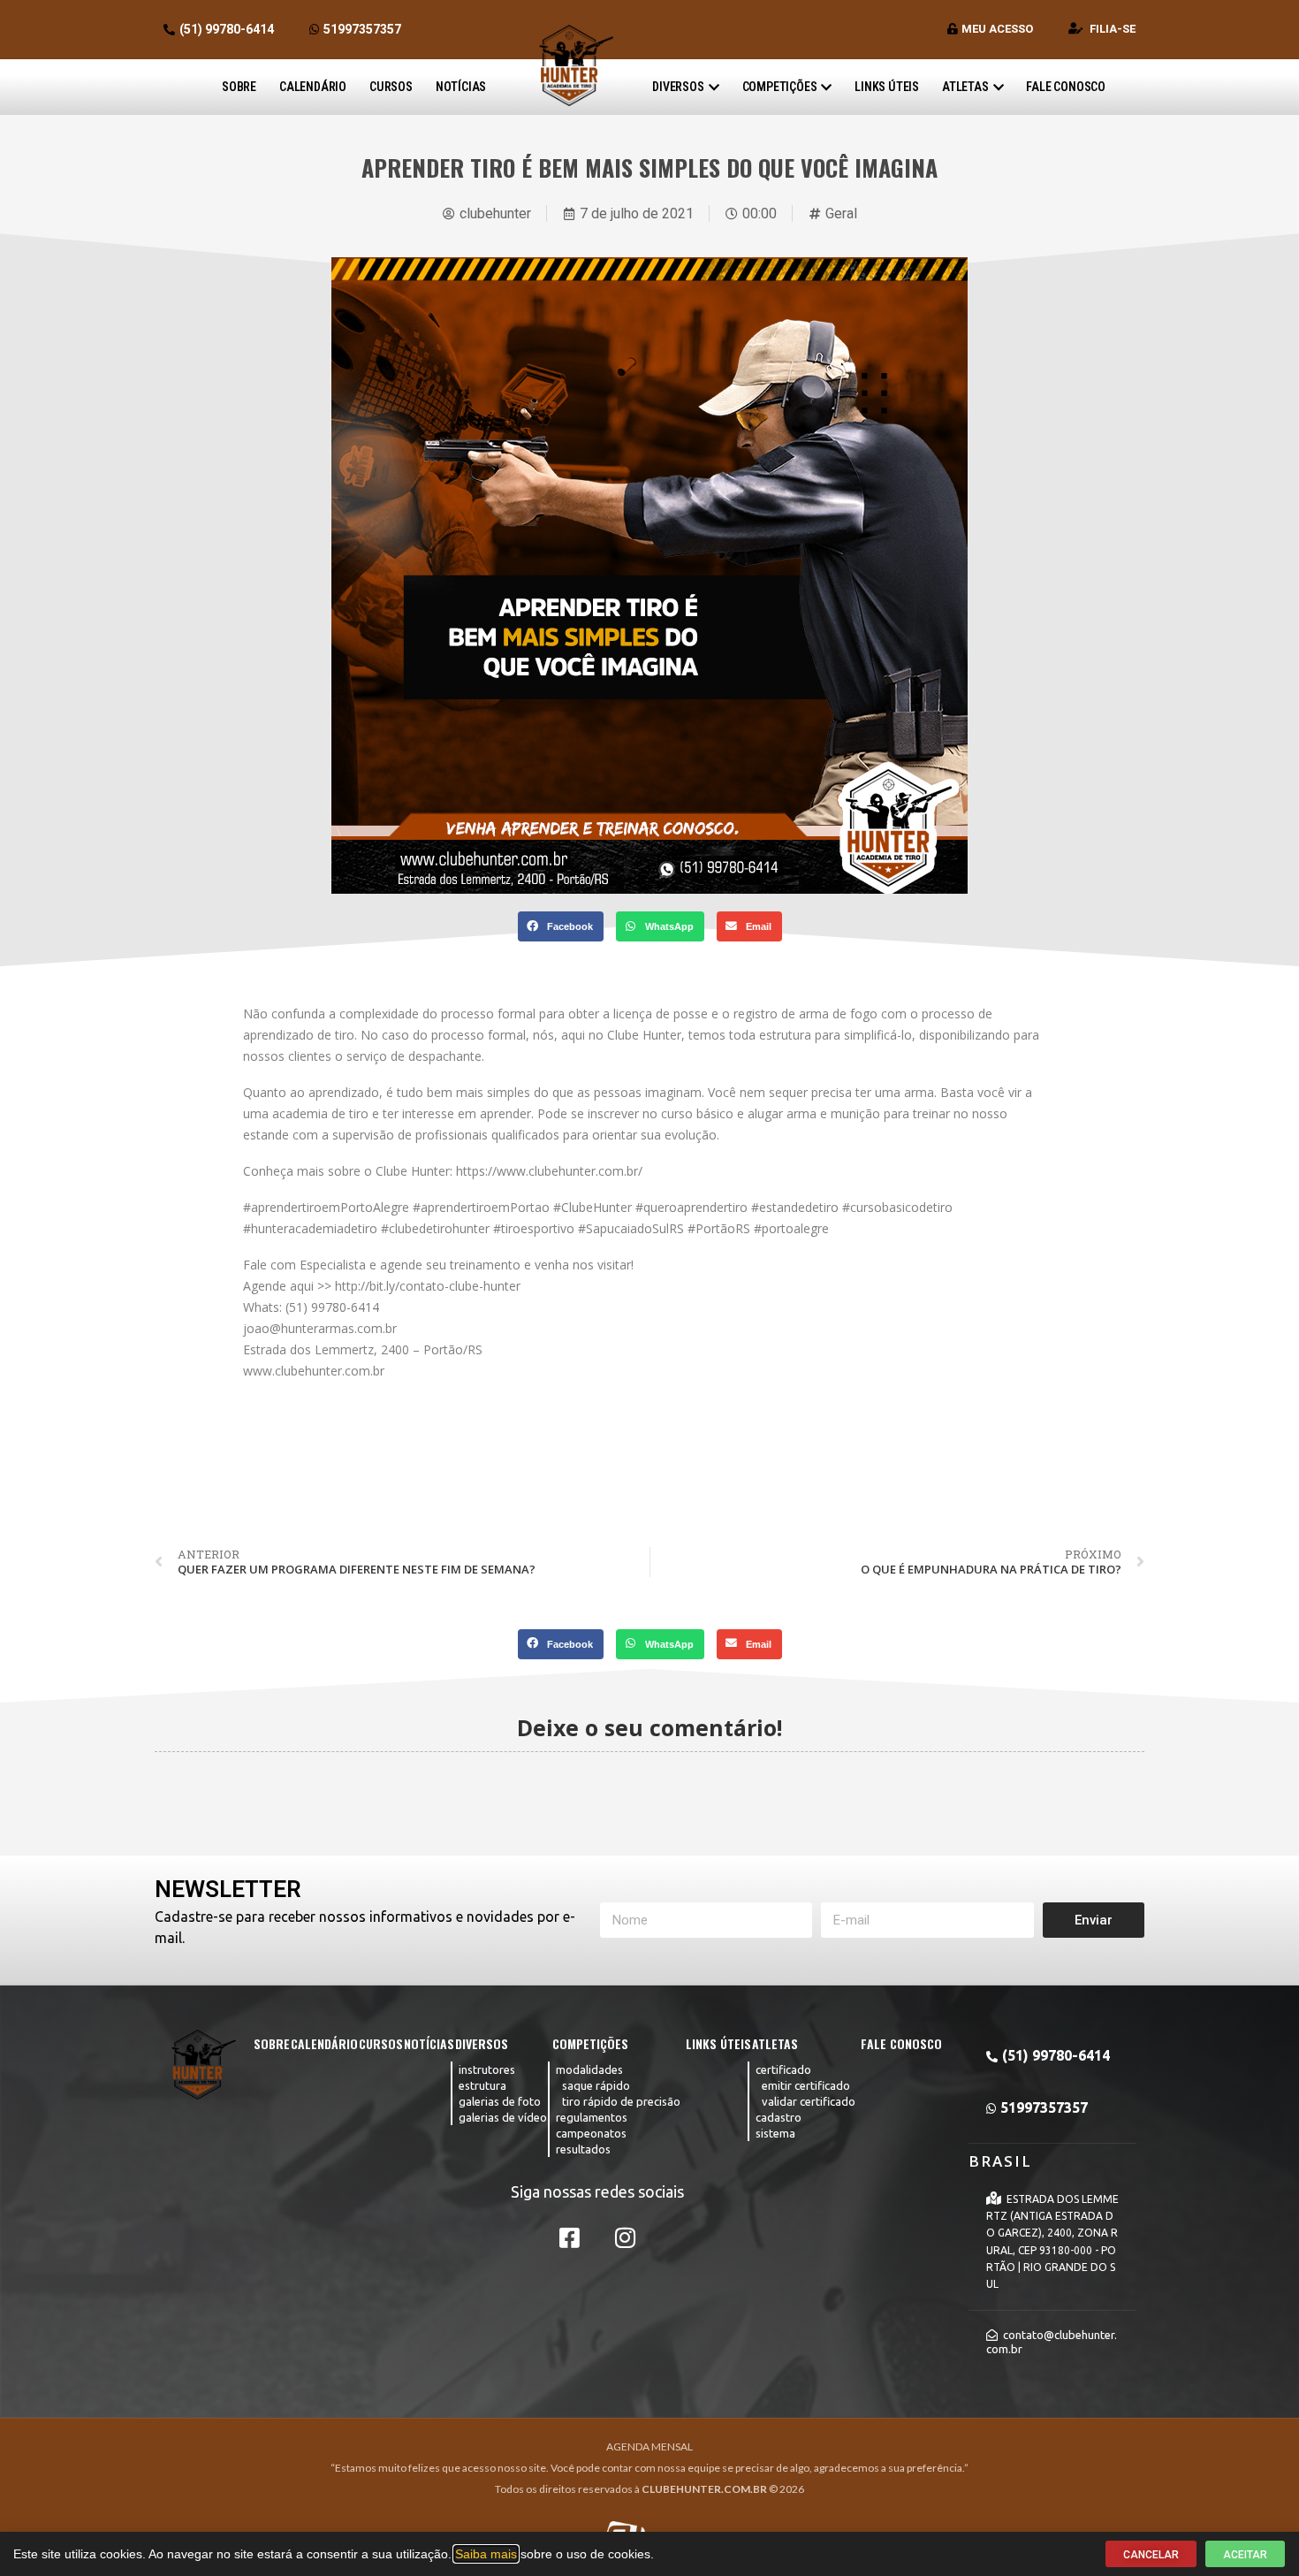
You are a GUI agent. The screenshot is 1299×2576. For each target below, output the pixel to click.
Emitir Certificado (806, 2085)
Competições (780, 87)
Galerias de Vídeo (503, 2117)
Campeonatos (591, 2133)
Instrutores (487, 2069)
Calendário (313, 87)
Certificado (783, 2069)
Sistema (775, 2133)
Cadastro (779, 2117)
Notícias (461, 87)
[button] (561, 926)
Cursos (391, 87)
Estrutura (482, 2085)
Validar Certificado (809, 2101)
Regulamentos (592, 2117)
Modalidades (589, 2069)
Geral (841, 213)
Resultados (583, 2149)
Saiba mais (486, 2554)
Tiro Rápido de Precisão (621, 2101)
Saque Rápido (596, 2085)
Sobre (239, 87)
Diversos (678, 87)
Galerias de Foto (500, 2101)
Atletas (965, 87)
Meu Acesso (997, 29)
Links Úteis (887, 87)
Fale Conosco (1066, 87)
